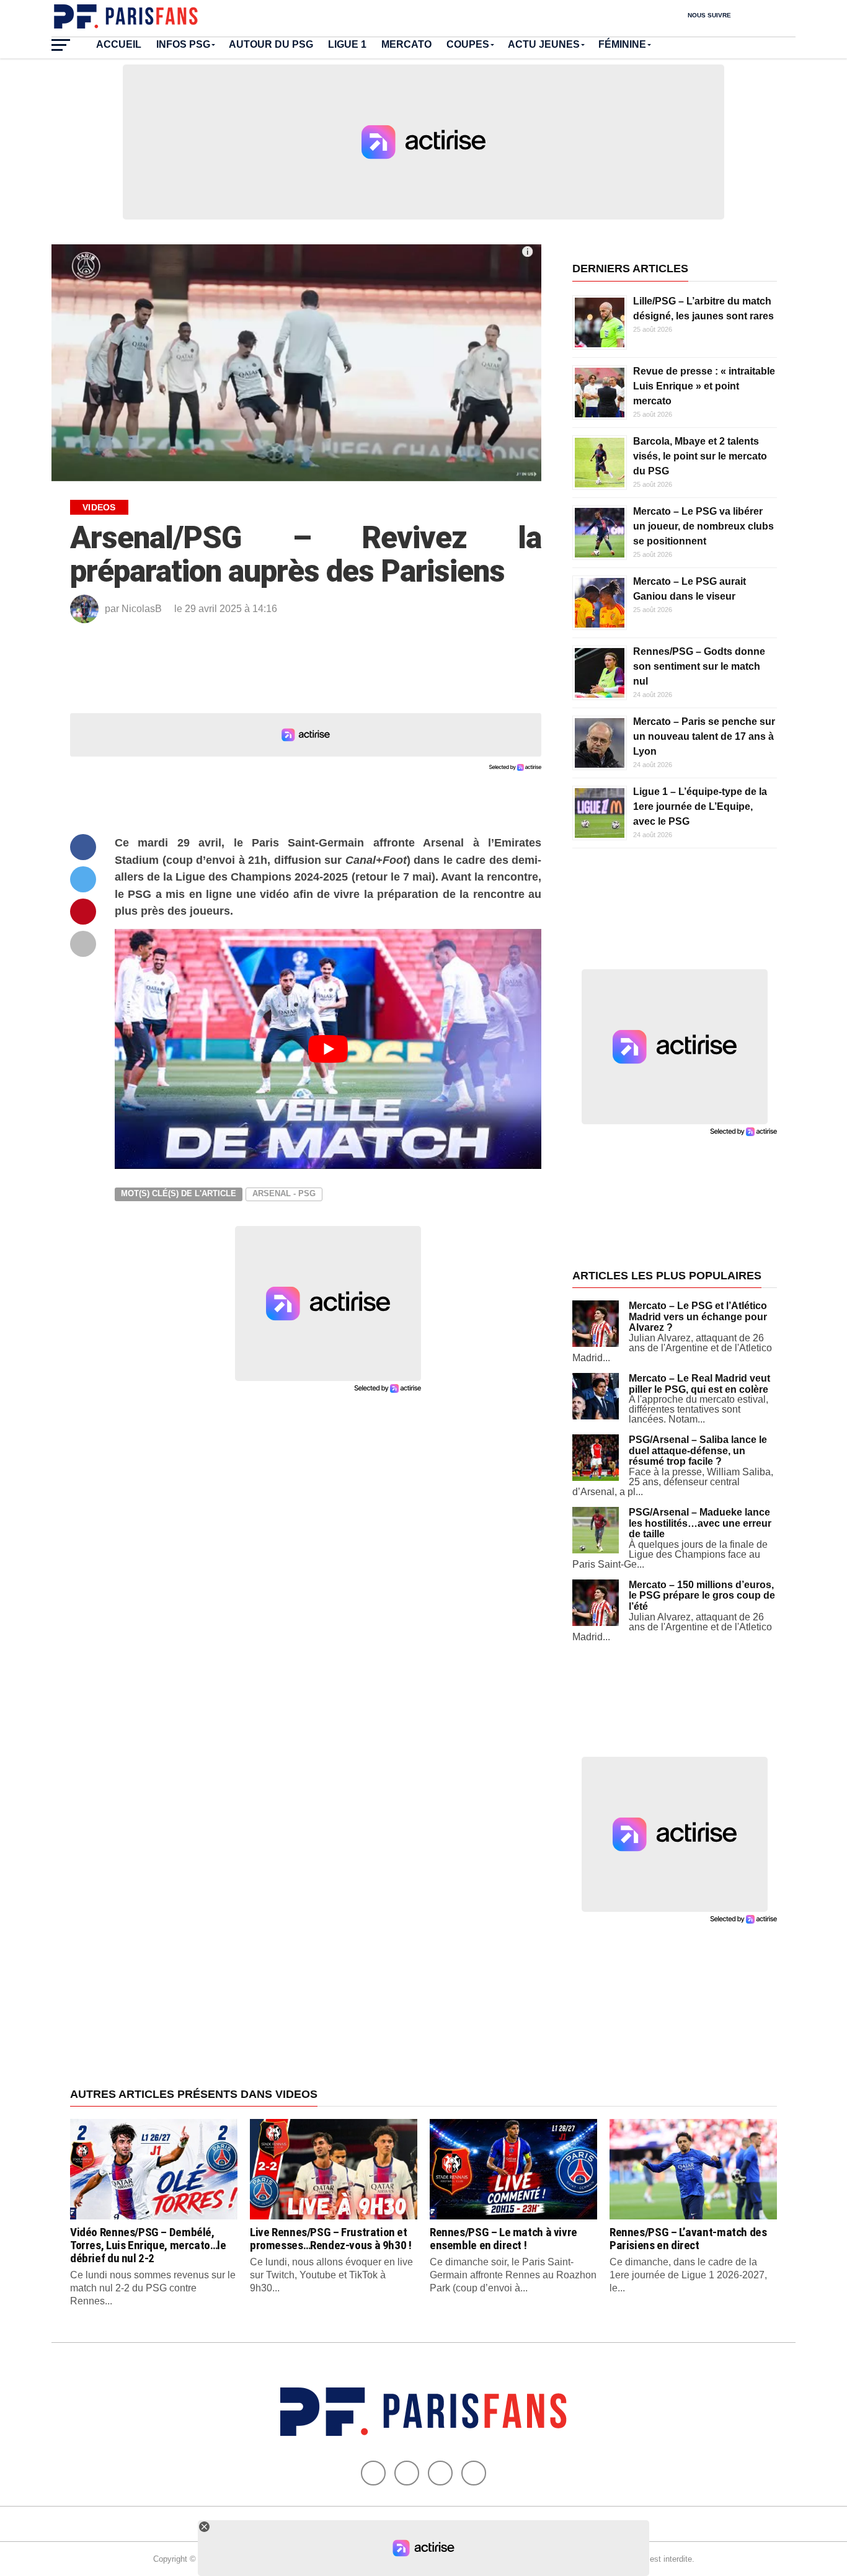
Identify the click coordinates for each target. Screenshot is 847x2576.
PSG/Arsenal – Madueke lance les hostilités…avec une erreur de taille (700, 1523)
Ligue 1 (347, 44)
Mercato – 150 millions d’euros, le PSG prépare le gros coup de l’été (702, 1596)
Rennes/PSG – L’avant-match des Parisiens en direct (688, 2239)
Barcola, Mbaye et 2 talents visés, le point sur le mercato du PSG (700, 456)
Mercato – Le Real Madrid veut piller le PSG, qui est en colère (699, 1384)
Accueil (119, 44)
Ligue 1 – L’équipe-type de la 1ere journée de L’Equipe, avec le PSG (700, 806)
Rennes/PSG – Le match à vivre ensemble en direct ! (503, 2239)
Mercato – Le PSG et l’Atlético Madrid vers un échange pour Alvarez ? (698, 1317)
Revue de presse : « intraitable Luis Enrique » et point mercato (704, 386)
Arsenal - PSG (284, 1193)
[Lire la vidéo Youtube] (328, 1049)
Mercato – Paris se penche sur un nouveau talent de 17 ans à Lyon (704, 736)
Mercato (406, 44)
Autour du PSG (271, 44)
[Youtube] (440, 2473)
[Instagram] (474, 2473)
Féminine (622, 44)
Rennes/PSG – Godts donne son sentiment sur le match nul (699, 666)
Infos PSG (183, 44)
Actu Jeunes (544, 44)
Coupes (468, 44)
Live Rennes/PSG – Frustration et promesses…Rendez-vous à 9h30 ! (330, 2239)
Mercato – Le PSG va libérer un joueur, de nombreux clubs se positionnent (703, 526)
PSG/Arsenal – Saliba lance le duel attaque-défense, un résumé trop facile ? (698, 1450)
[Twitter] (407, 2473)
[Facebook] (373, 2473)
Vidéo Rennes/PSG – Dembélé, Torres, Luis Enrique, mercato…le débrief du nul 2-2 (148, 2245)
